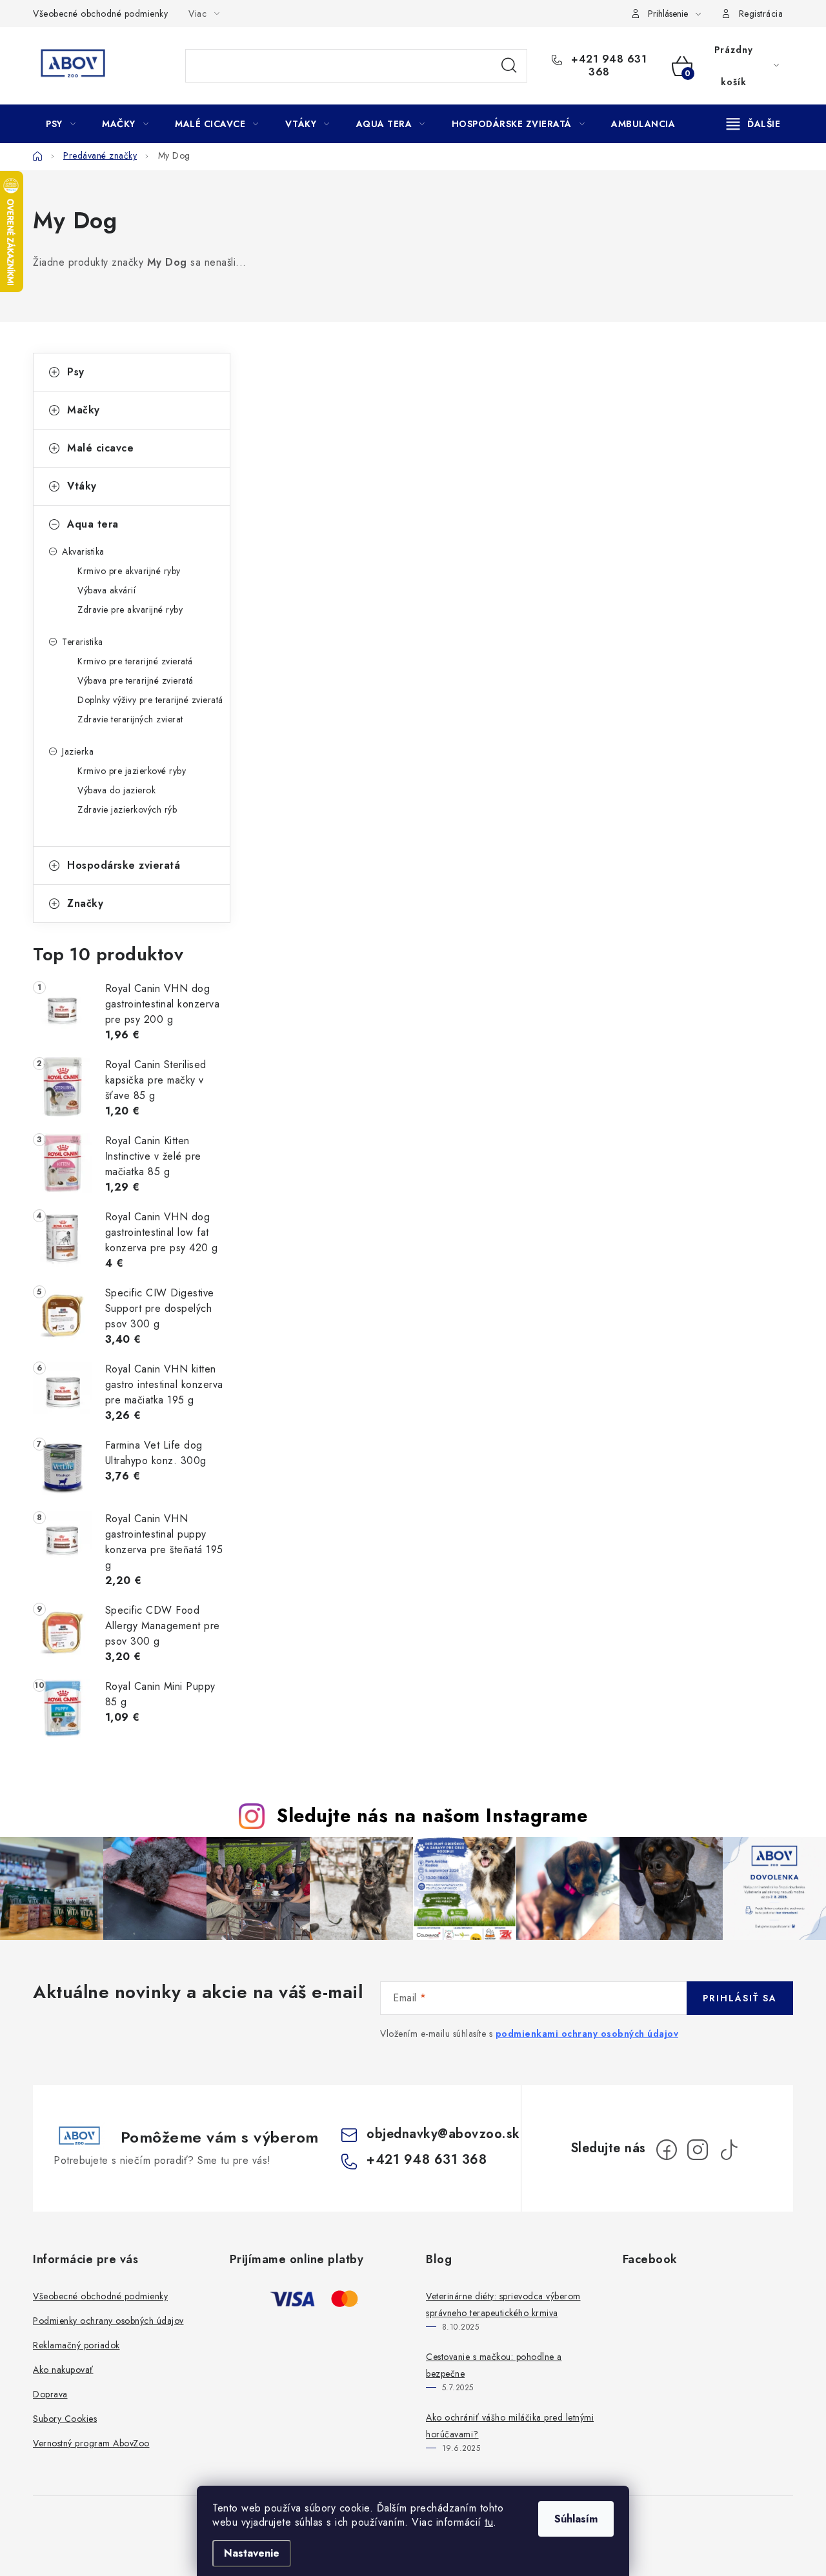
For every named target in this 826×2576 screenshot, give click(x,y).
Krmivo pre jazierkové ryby (132, 771)
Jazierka (78, 751)
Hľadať (509, 66)
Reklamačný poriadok (76, 2345)
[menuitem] (61, 124)
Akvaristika (83, 551)
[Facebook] (667, 2150)
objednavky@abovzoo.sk (443, 2134)
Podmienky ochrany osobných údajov (108, 2321)
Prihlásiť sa (740, 1998)
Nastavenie (252, 2553)
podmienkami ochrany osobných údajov (587, 2034)
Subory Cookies (65, 2419)
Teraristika (83, 642)
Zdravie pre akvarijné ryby (130, 609)
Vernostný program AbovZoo (91, 2443)
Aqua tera (93, 524)
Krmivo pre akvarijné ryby (129, 571)
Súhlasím (576, 2519)
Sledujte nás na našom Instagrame (432, 1816)
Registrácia (761, 14)
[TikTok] (729, 2150)
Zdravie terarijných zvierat (130, 719)
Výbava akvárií (106, 590)
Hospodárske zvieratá (124, 865)
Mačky (84, 410)
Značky (85, 903)
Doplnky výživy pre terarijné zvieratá (150, 700)
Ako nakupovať (63, 2370)
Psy (76, 372)
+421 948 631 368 (608, 66)
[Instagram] (698, 2150)
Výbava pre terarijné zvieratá (136, 680)
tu (489, 2522)
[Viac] (754, 124)
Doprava (50, 2394)
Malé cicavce (100, 448)
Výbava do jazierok (116, 790)
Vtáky (82, 486)
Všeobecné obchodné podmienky (100, 14)
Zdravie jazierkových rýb (127, 809)
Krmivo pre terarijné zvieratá (135, 661)
